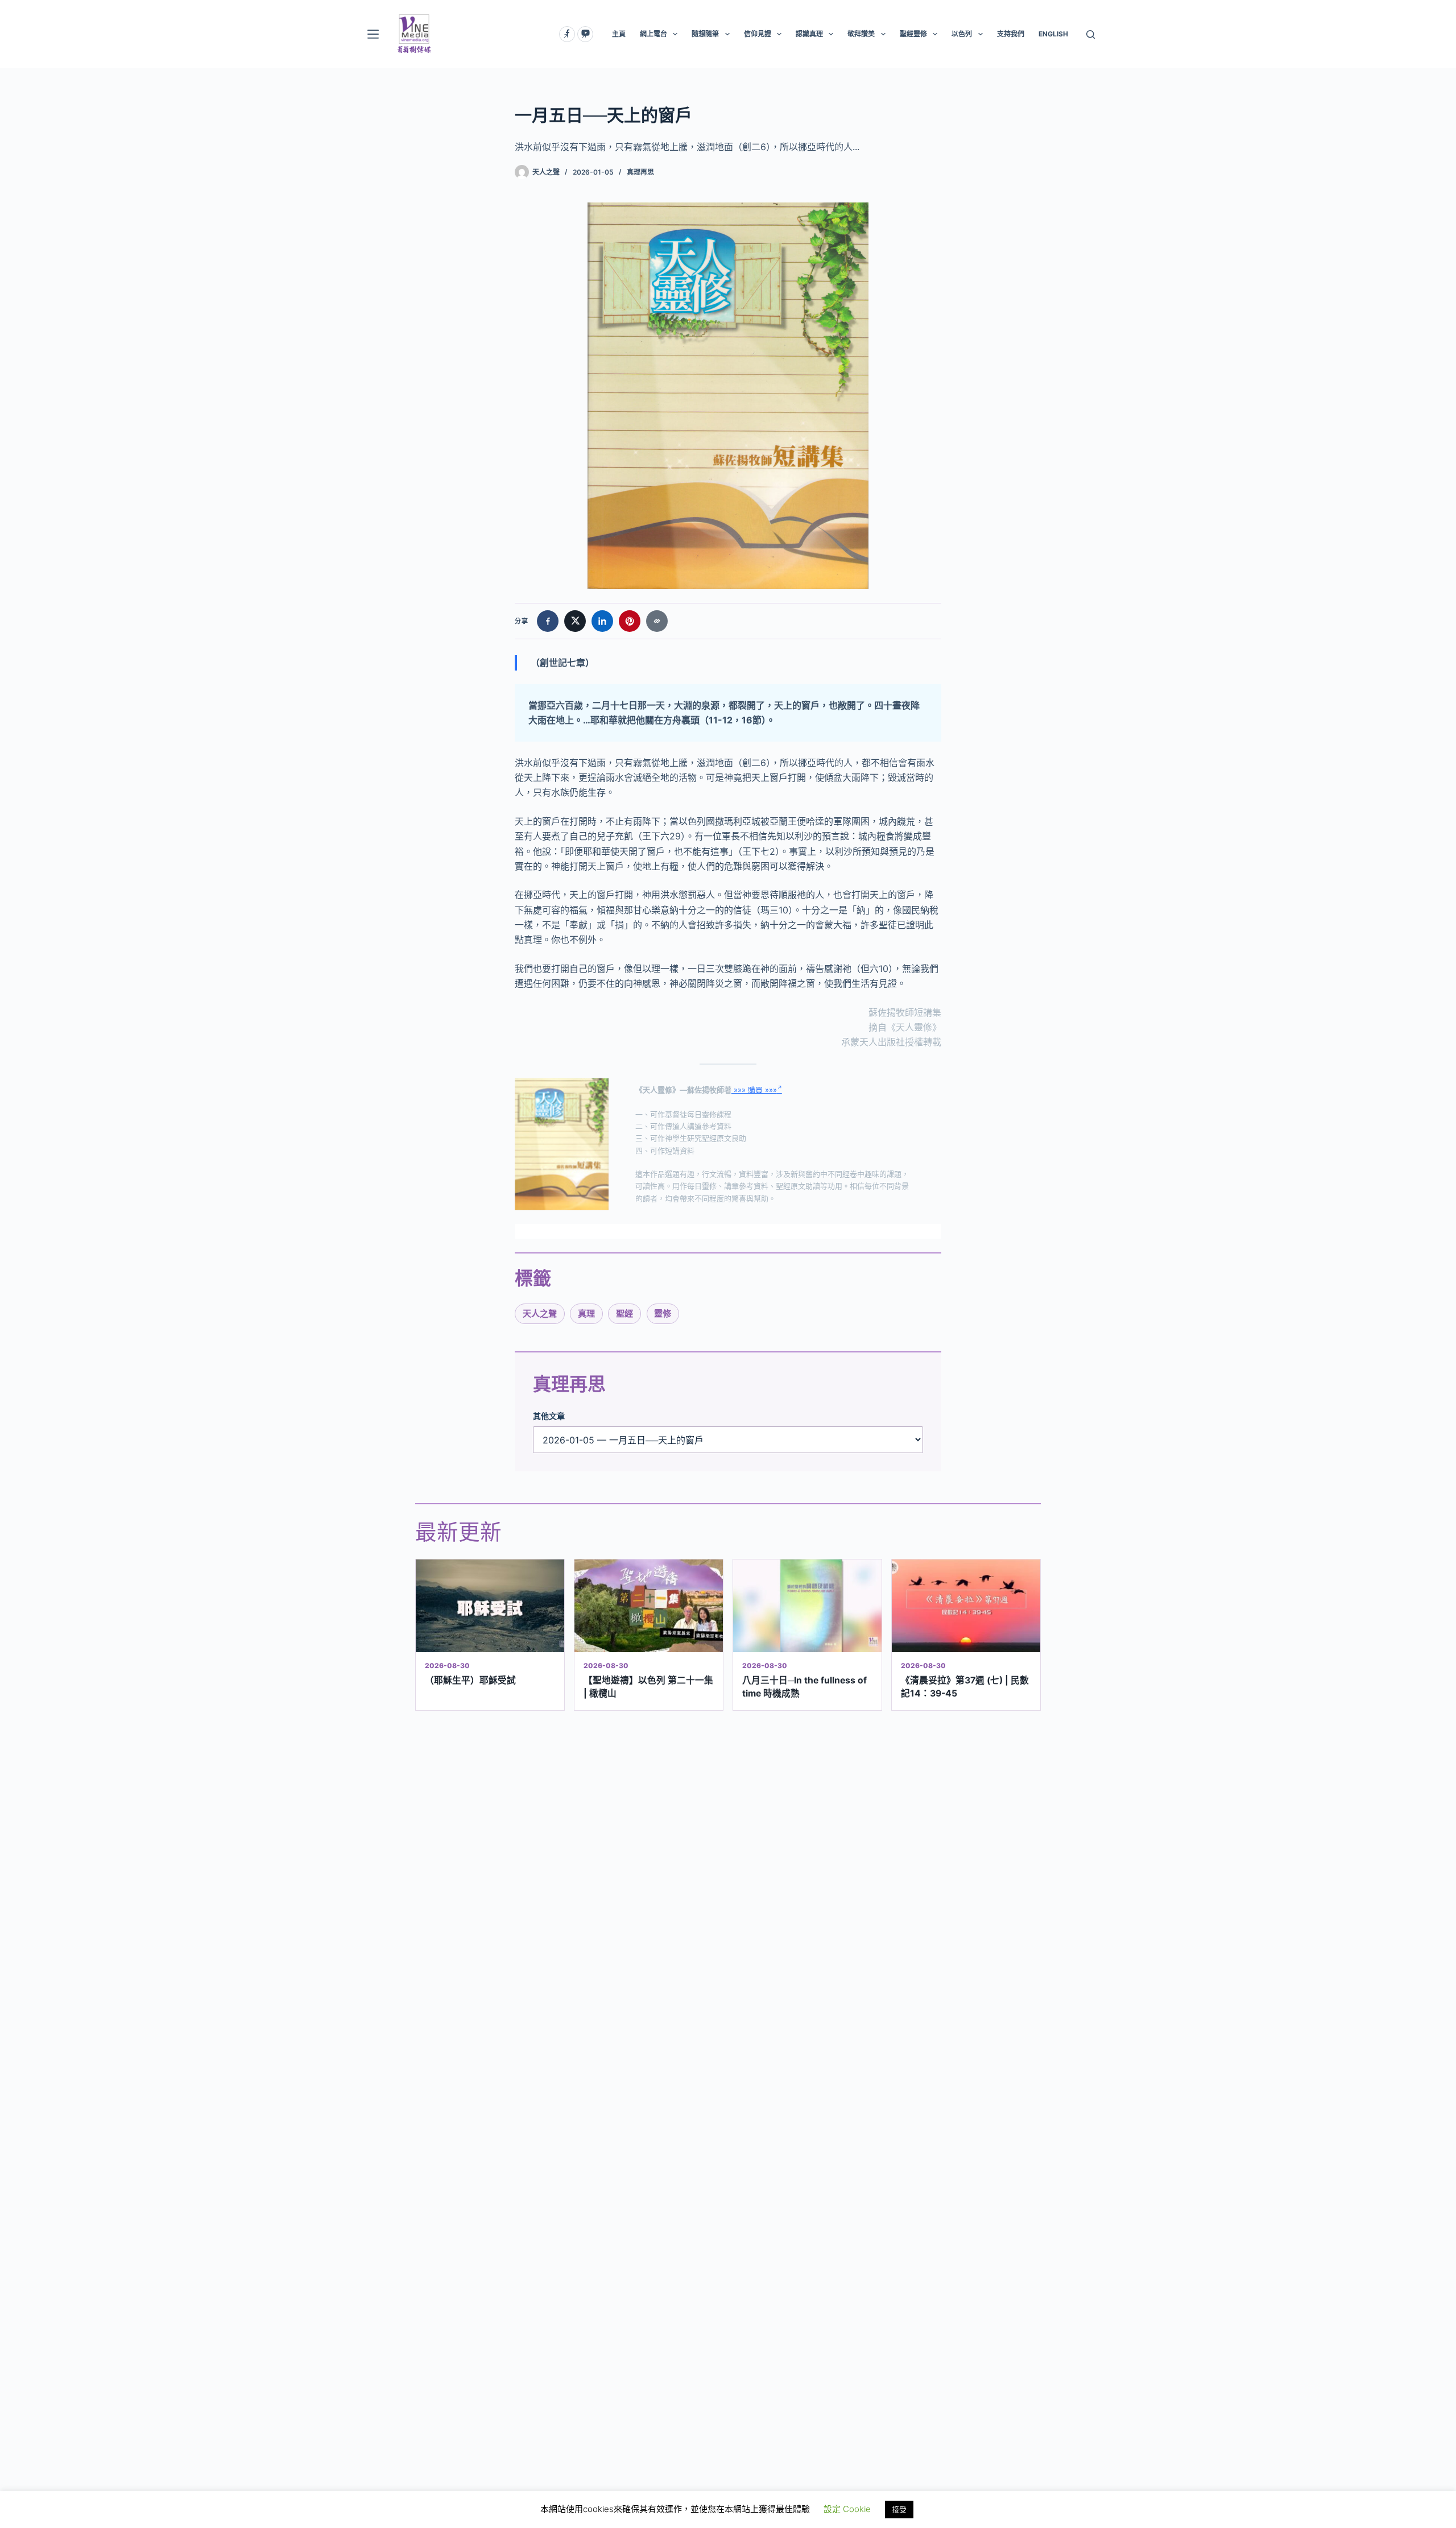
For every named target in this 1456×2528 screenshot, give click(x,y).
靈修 (663, 1313)
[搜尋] (1091, 34)
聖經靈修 (913, 34)
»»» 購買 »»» (754, 1090)
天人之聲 (540, 1313)
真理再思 (640, 172)
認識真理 (809, 34)
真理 (586, 1313)
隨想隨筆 (705, 34)
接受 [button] (899, 2509)
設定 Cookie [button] (847, 2509)
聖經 (624, 1313)
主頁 (619, 34)
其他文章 (549, 1416)
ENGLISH (1053, 34)
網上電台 (653, 34)
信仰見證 (758, 34)
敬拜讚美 (861, 34)
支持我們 (1011, 34)
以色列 (962, 34)
